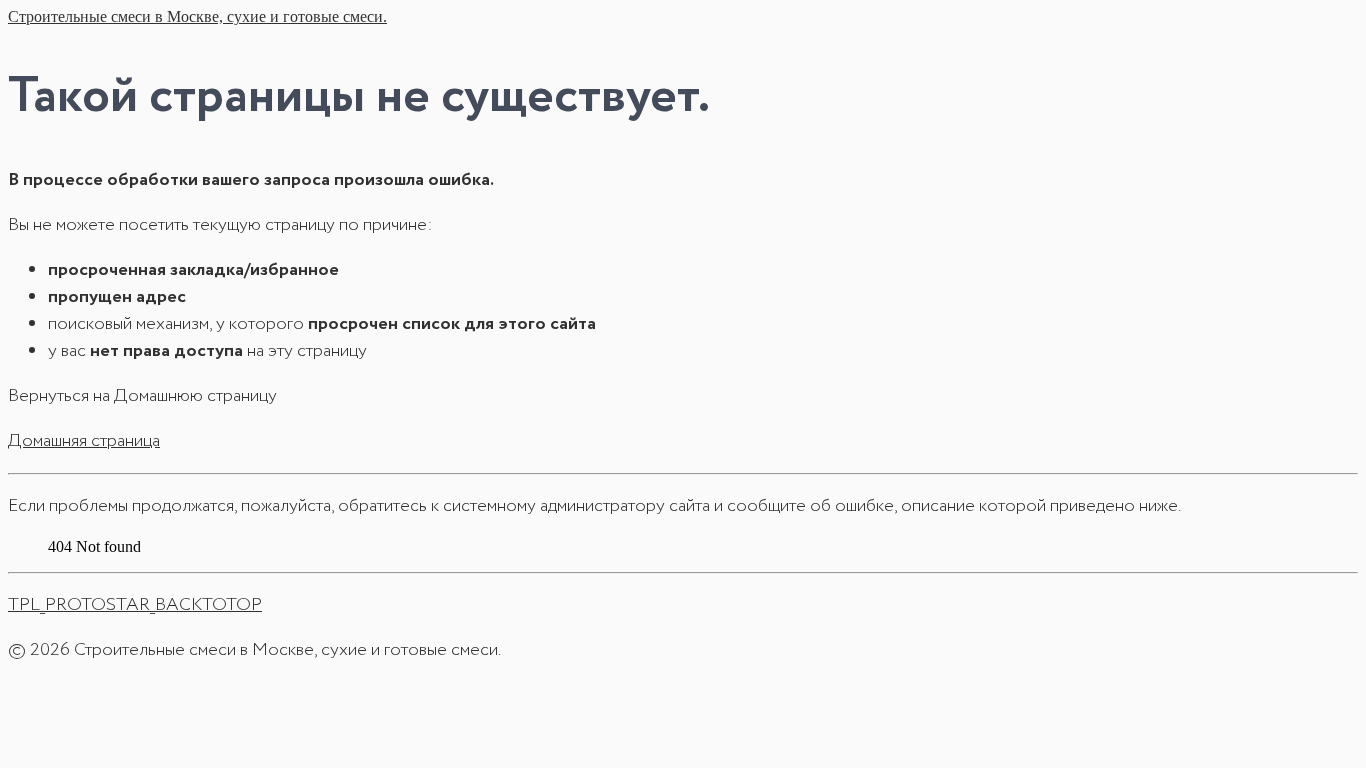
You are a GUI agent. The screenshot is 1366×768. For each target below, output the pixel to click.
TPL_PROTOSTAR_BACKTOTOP (135, 605)
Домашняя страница (84, 441)
